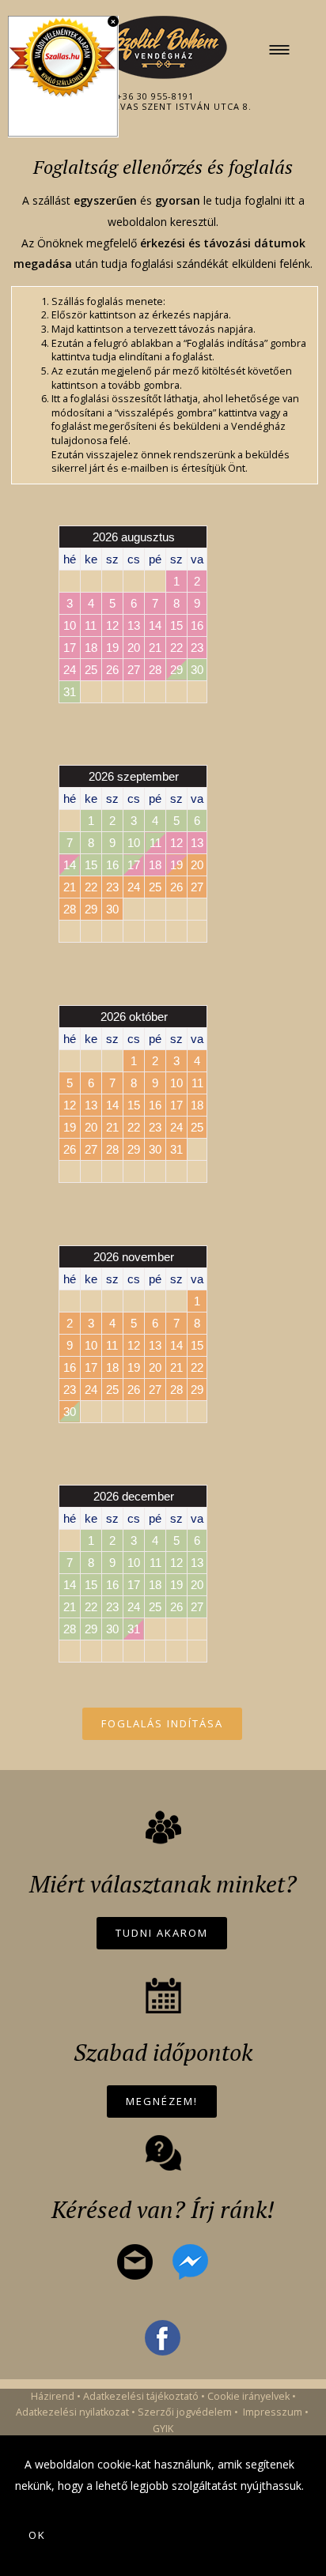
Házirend (53, 2396)
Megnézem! (162, 2101)
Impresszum (273, 2412)
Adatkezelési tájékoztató (141, 2396)
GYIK (163, 2429)
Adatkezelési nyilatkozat (72, 2412)
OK (37, 2535)
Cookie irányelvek (248, 2396)
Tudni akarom (162, 1933)
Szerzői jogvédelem (185, 2412)
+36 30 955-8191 (155, 96)
